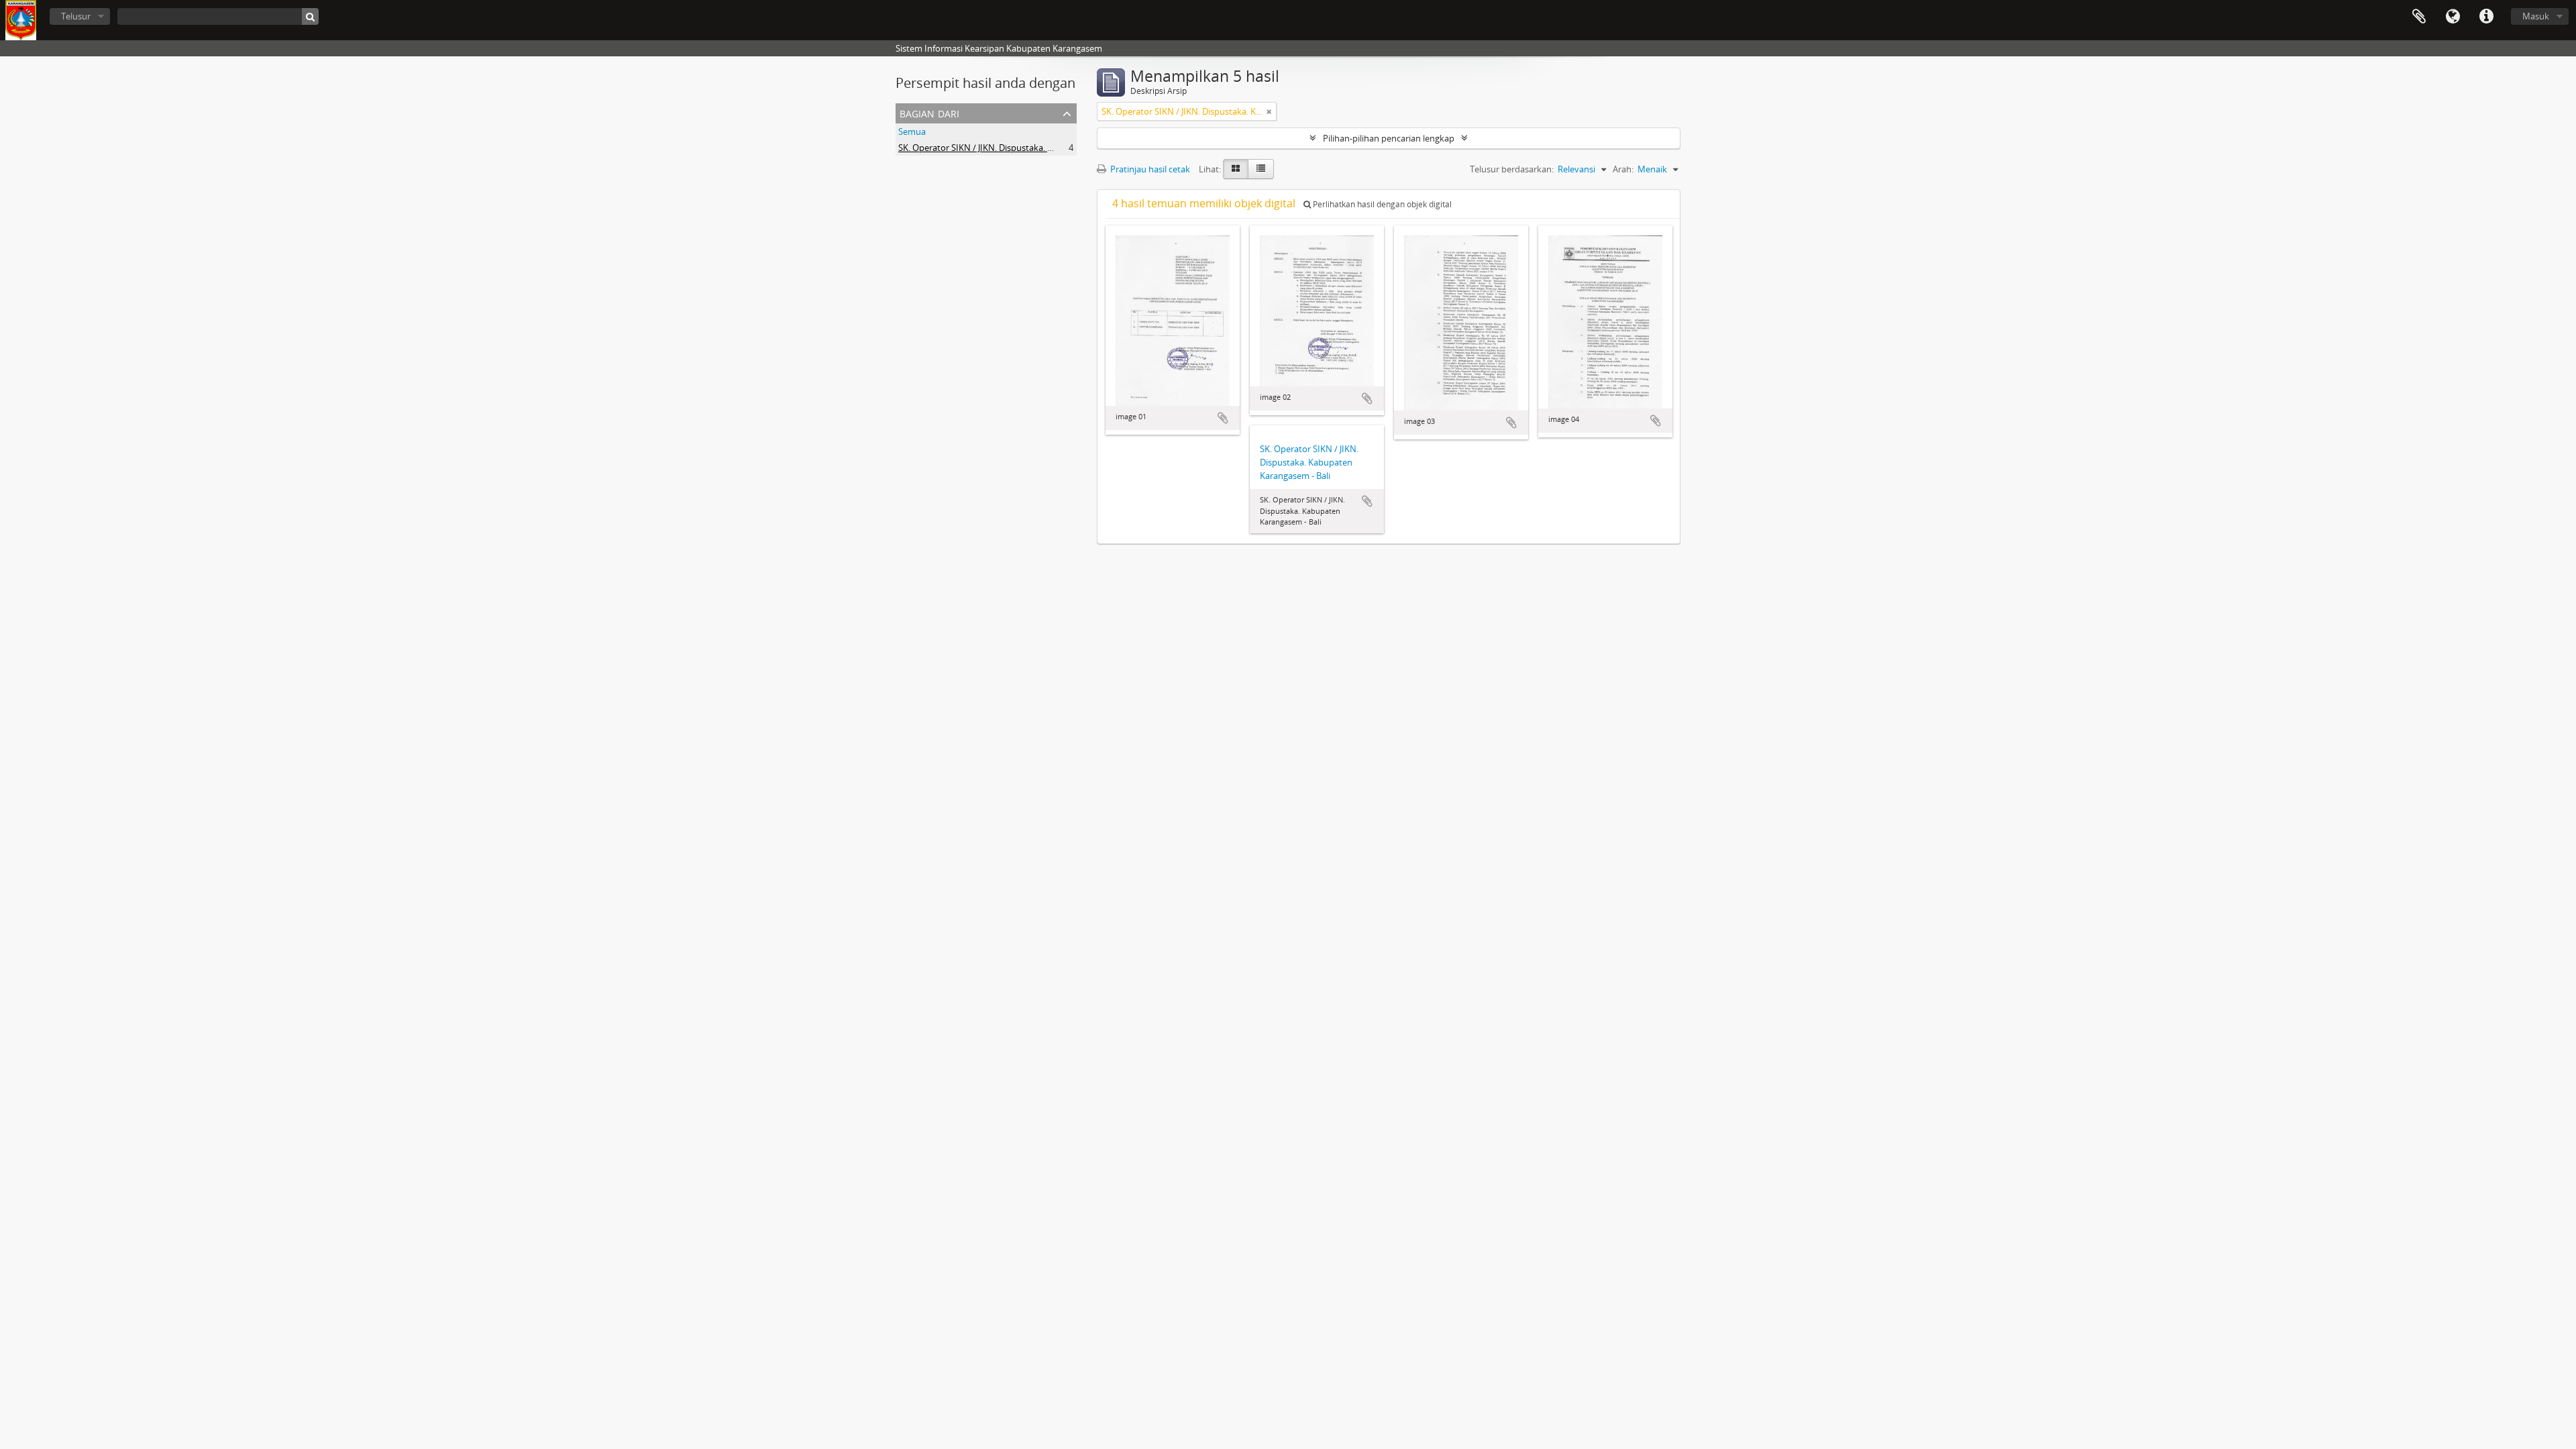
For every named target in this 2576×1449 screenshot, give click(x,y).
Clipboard (2419, 17)
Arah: (1623, 169)
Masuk (2536, 16)
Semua (912, 131)
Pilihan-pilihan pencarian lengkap (1389, 138)
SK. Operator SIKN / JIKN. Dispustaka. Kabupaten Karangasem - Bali (1031, 148)
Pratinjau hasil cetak (1149, 169)
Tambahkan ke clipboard (1223, 418)
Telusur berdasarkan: (1512, 169)
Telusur (76, 16)
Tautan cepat (2486, 17)
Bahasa (2453, 17)
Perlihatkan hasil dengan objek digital (1381, 204)
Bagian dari (929, 112)
